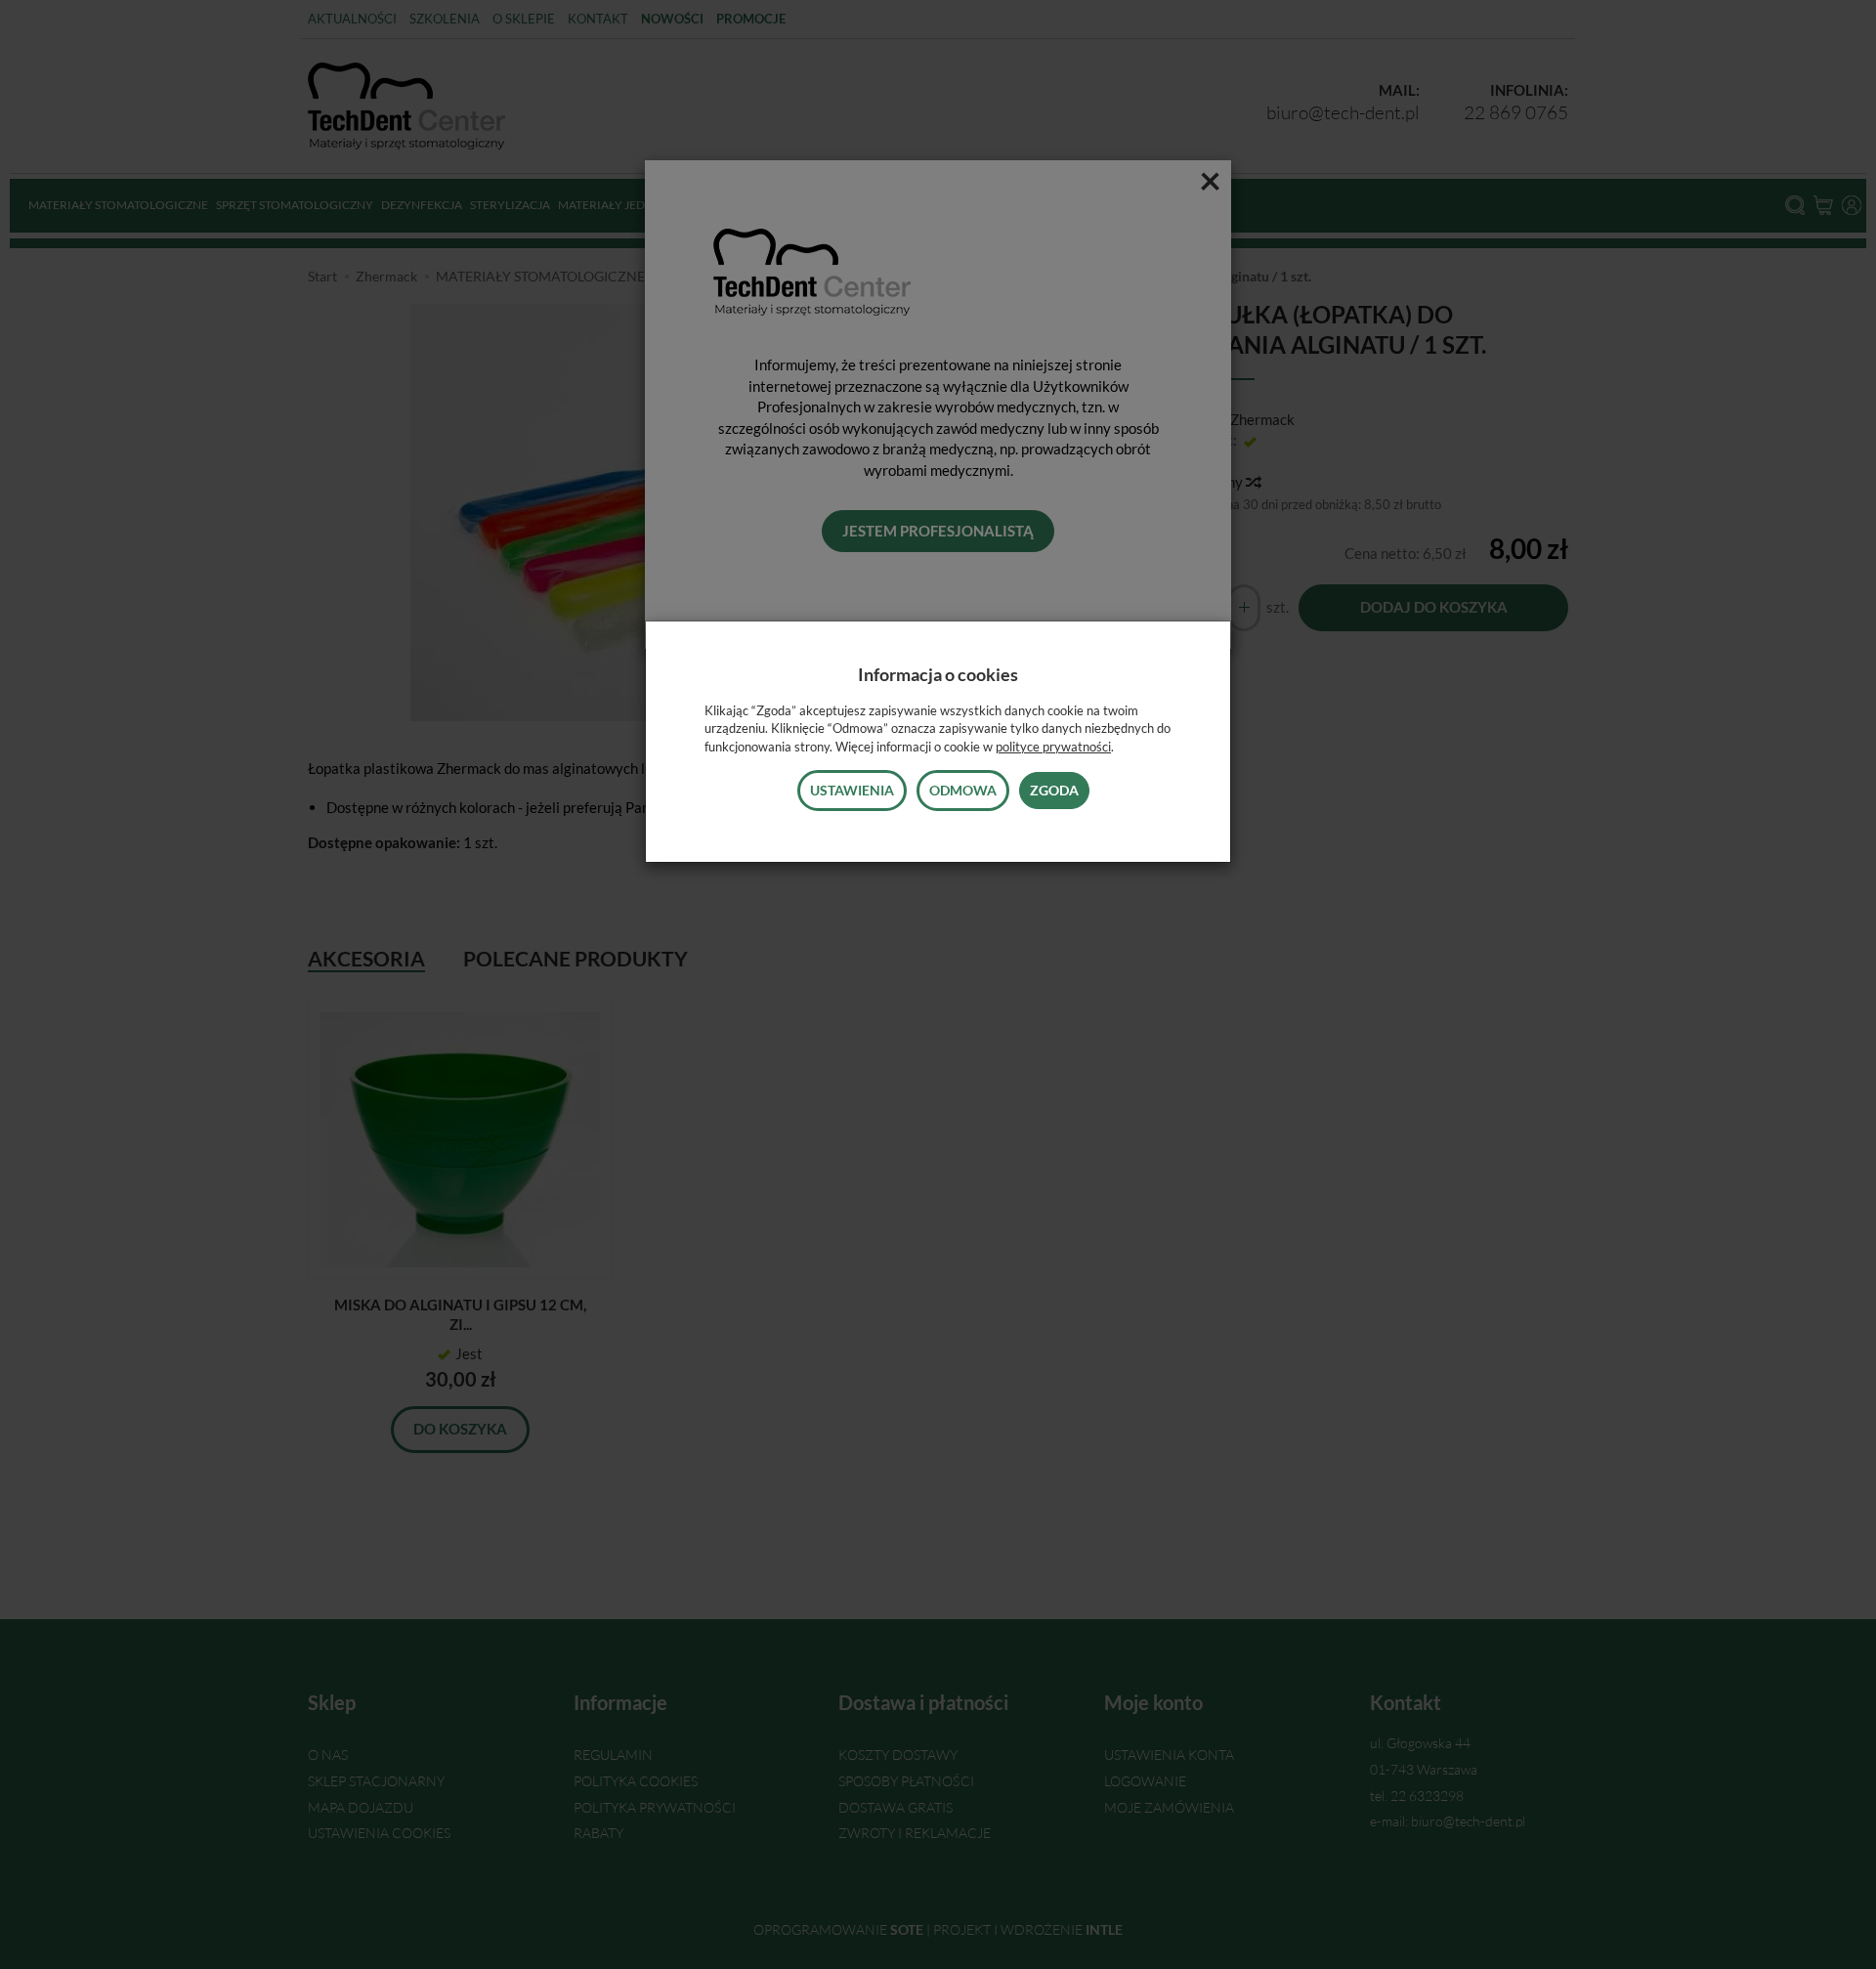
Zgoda (1054, 790)
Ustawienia (852, 790)
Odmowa (963, 790)
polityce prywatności (1053, 747)
